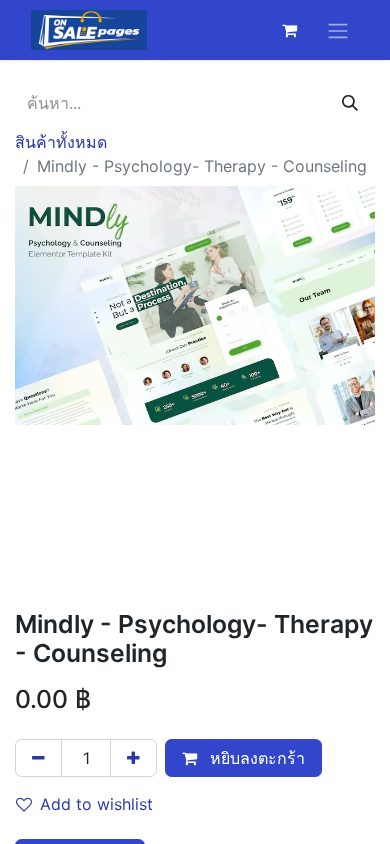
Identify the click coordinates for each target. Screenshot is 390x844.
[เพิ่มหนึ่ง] (133, 758)
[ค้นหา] (350, 103)
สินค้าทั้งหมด (61, 142)
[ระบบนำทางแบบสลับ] (338, 30)
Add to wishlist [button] (96, 804)
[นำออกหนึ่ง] (38, 758)
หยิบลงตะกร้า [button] (255, 758)
